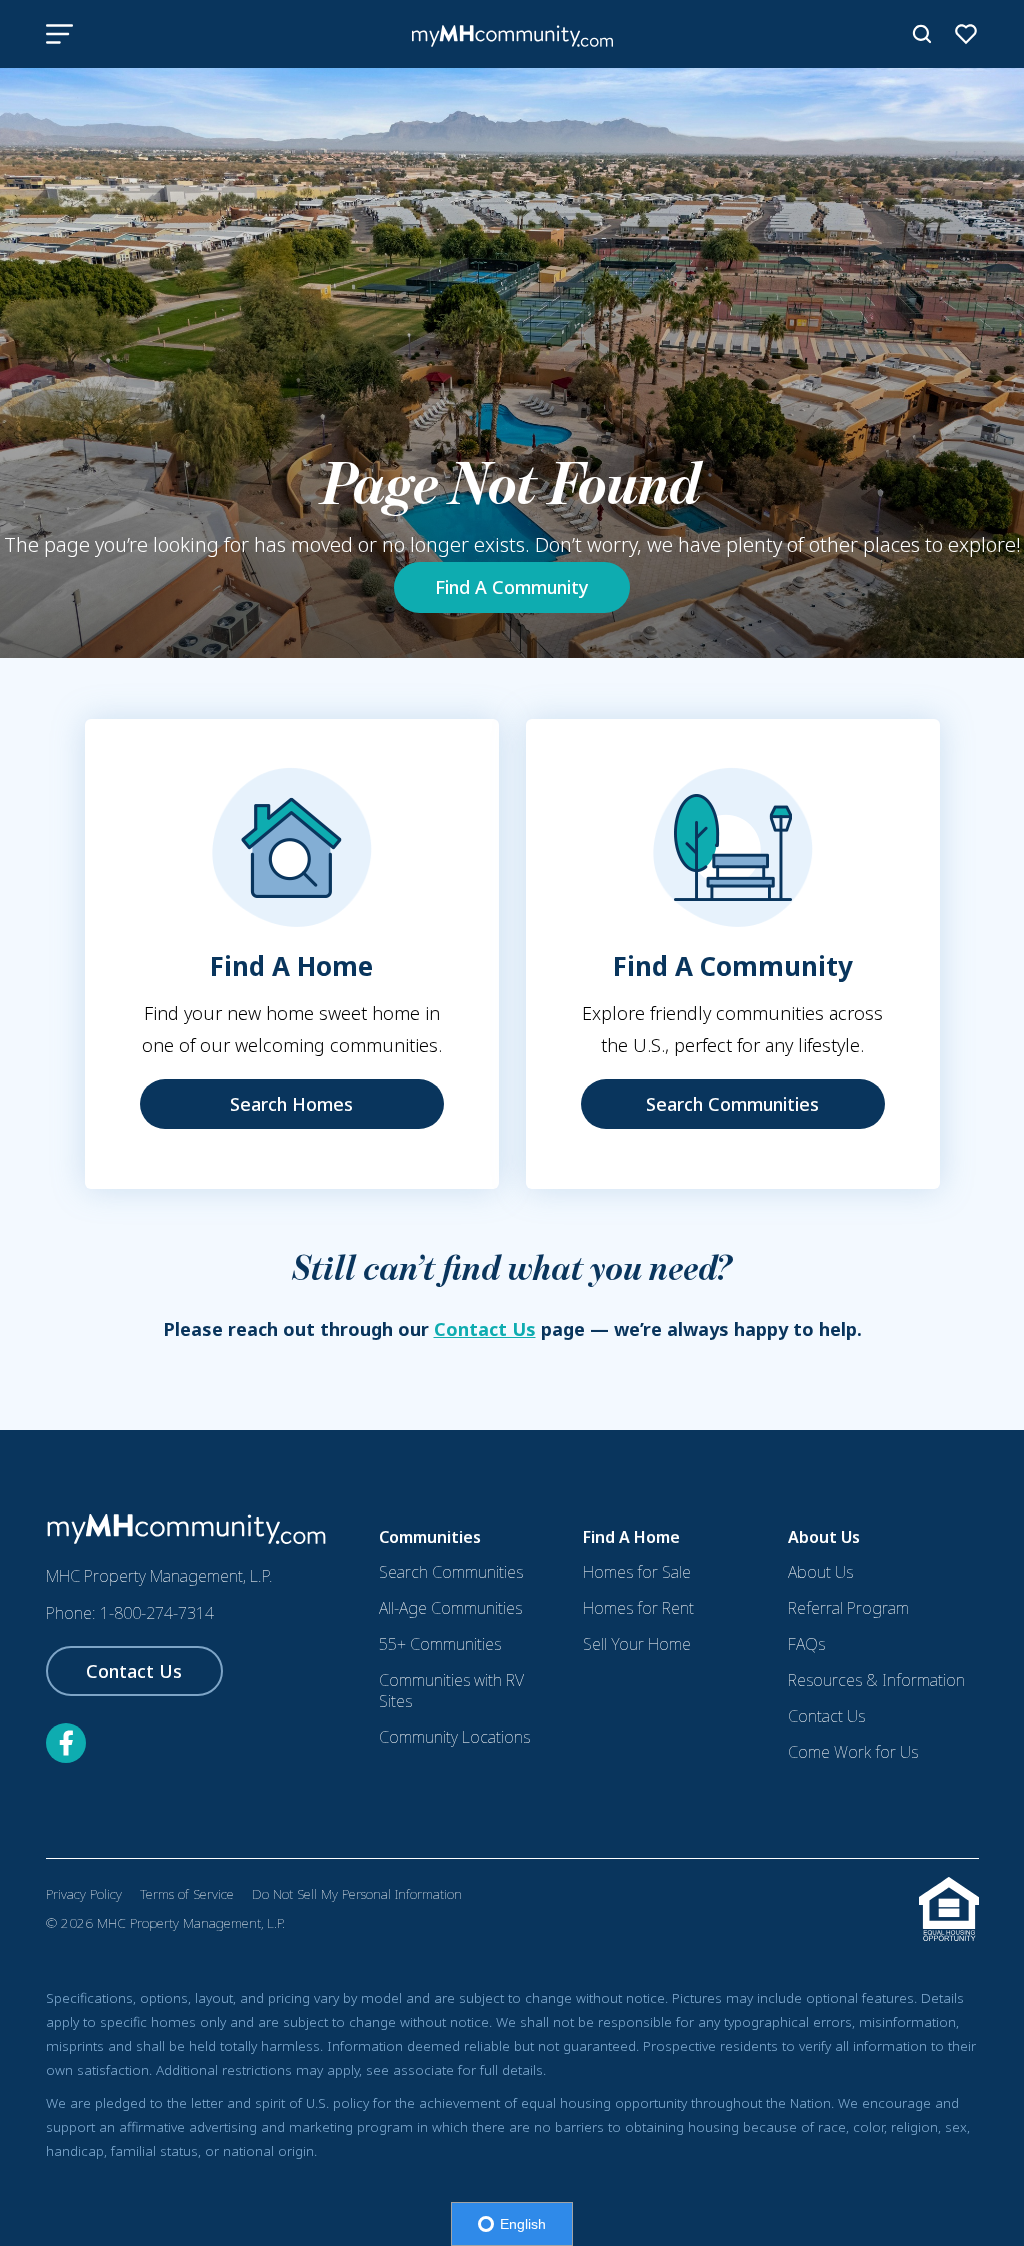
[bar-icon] (59, 34)
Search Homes (291, 1104)
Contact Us (485, 1329)
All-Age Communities (450, 1608)
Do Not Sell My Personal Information (357, 1894)
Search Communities (732, 1104)
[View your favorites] (966, 34)
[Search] (922, 34)
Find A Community (512, 587)
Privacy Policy (84, 1894)
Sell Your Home (637, 1644)
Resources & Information (876, 1680)
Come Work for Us (853, 1752)
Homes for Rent (638, 1608)
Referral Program (848, 1608)
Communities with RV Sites (451, 1691)
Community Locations (454, 1737)
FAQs (806, 1644)
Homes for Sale (637, 1572)
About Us (820, 1572)
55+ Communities (440, 1644)
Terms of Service (187, 1894)
